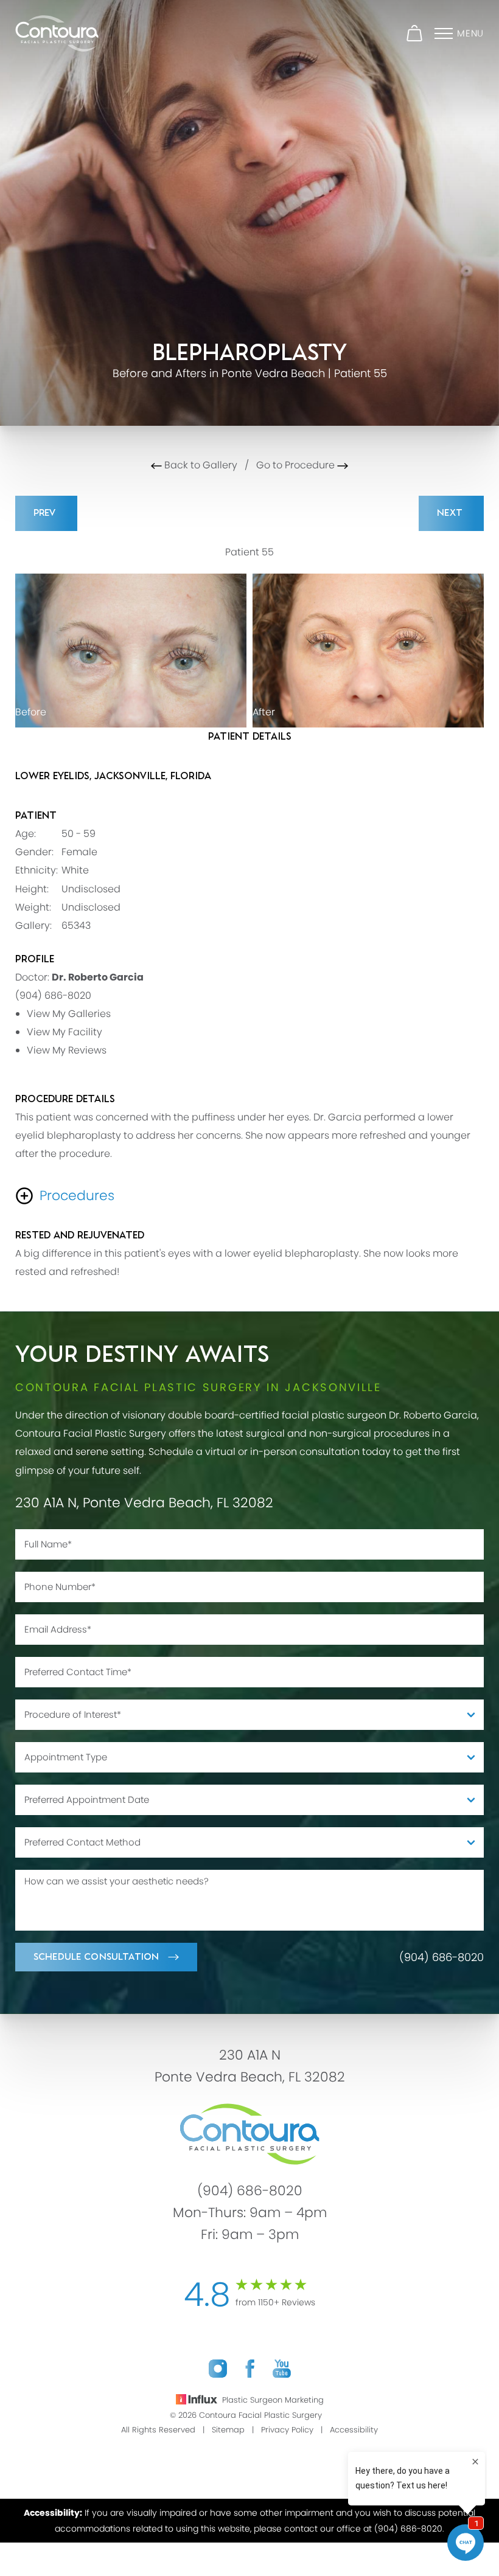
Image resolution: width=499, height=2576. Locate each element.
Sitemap (228, 2430)
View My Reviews (67, 1050)
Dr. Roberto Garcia (98, 977)
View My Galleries (69, 1014)
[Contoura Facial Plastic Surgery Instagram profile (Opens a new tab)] (218, 2369)
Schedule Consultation (96, 1957)
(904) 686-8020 (53, 995)
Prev (46, 513)
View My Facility (65, 1032)
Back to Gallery (200, 465)
